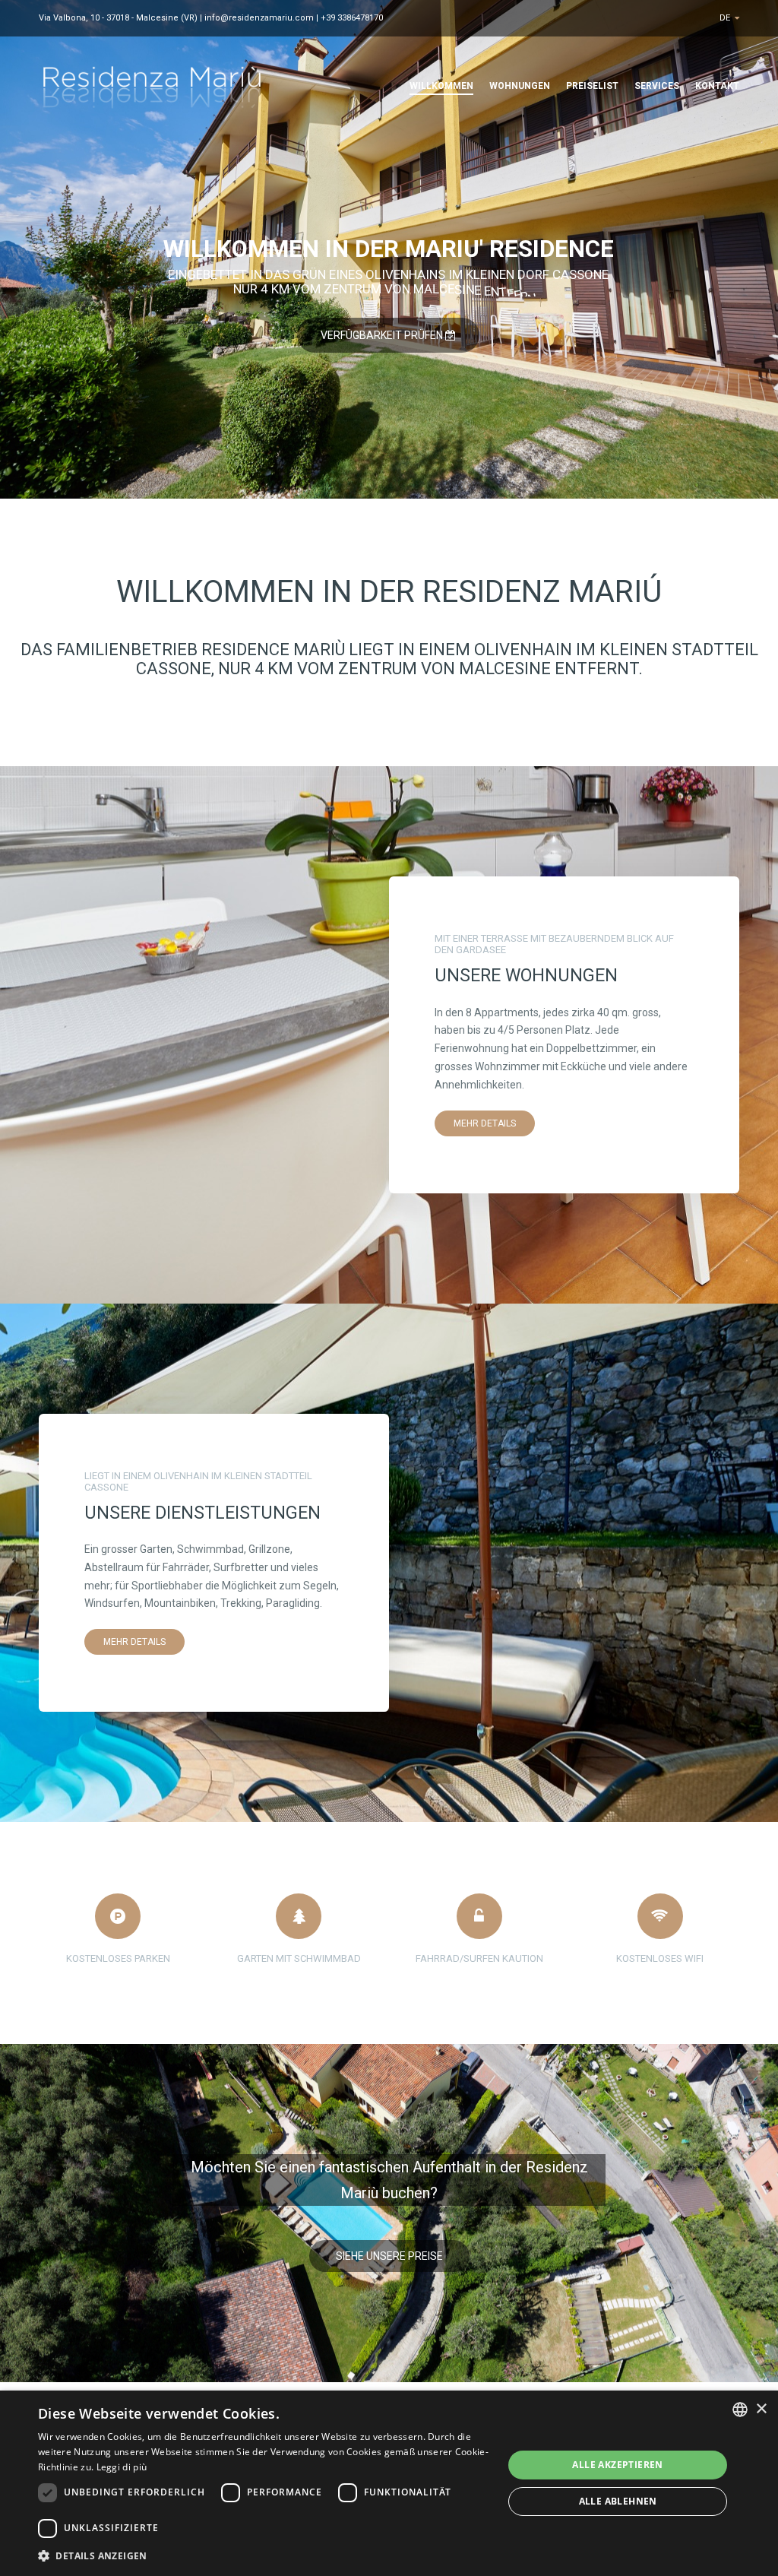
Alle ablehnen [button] (618, 2501)
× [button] (761, 2409)
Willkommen (441, 86)
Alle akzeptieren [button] (617, 2465)
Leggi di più (122, 2467)
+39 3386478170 (352, 18)
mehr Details (485, 1123)
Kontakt (717, 86)
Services (657, 86)
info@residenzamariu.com (259, 18)
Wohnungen (520, 86)
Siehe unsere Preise (389, 2256)
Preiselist (592, 86)
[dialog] (389, 2483)
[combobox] (740, 2410)
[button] (264, 2555)
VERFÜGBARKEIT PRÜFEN (383, 335)
